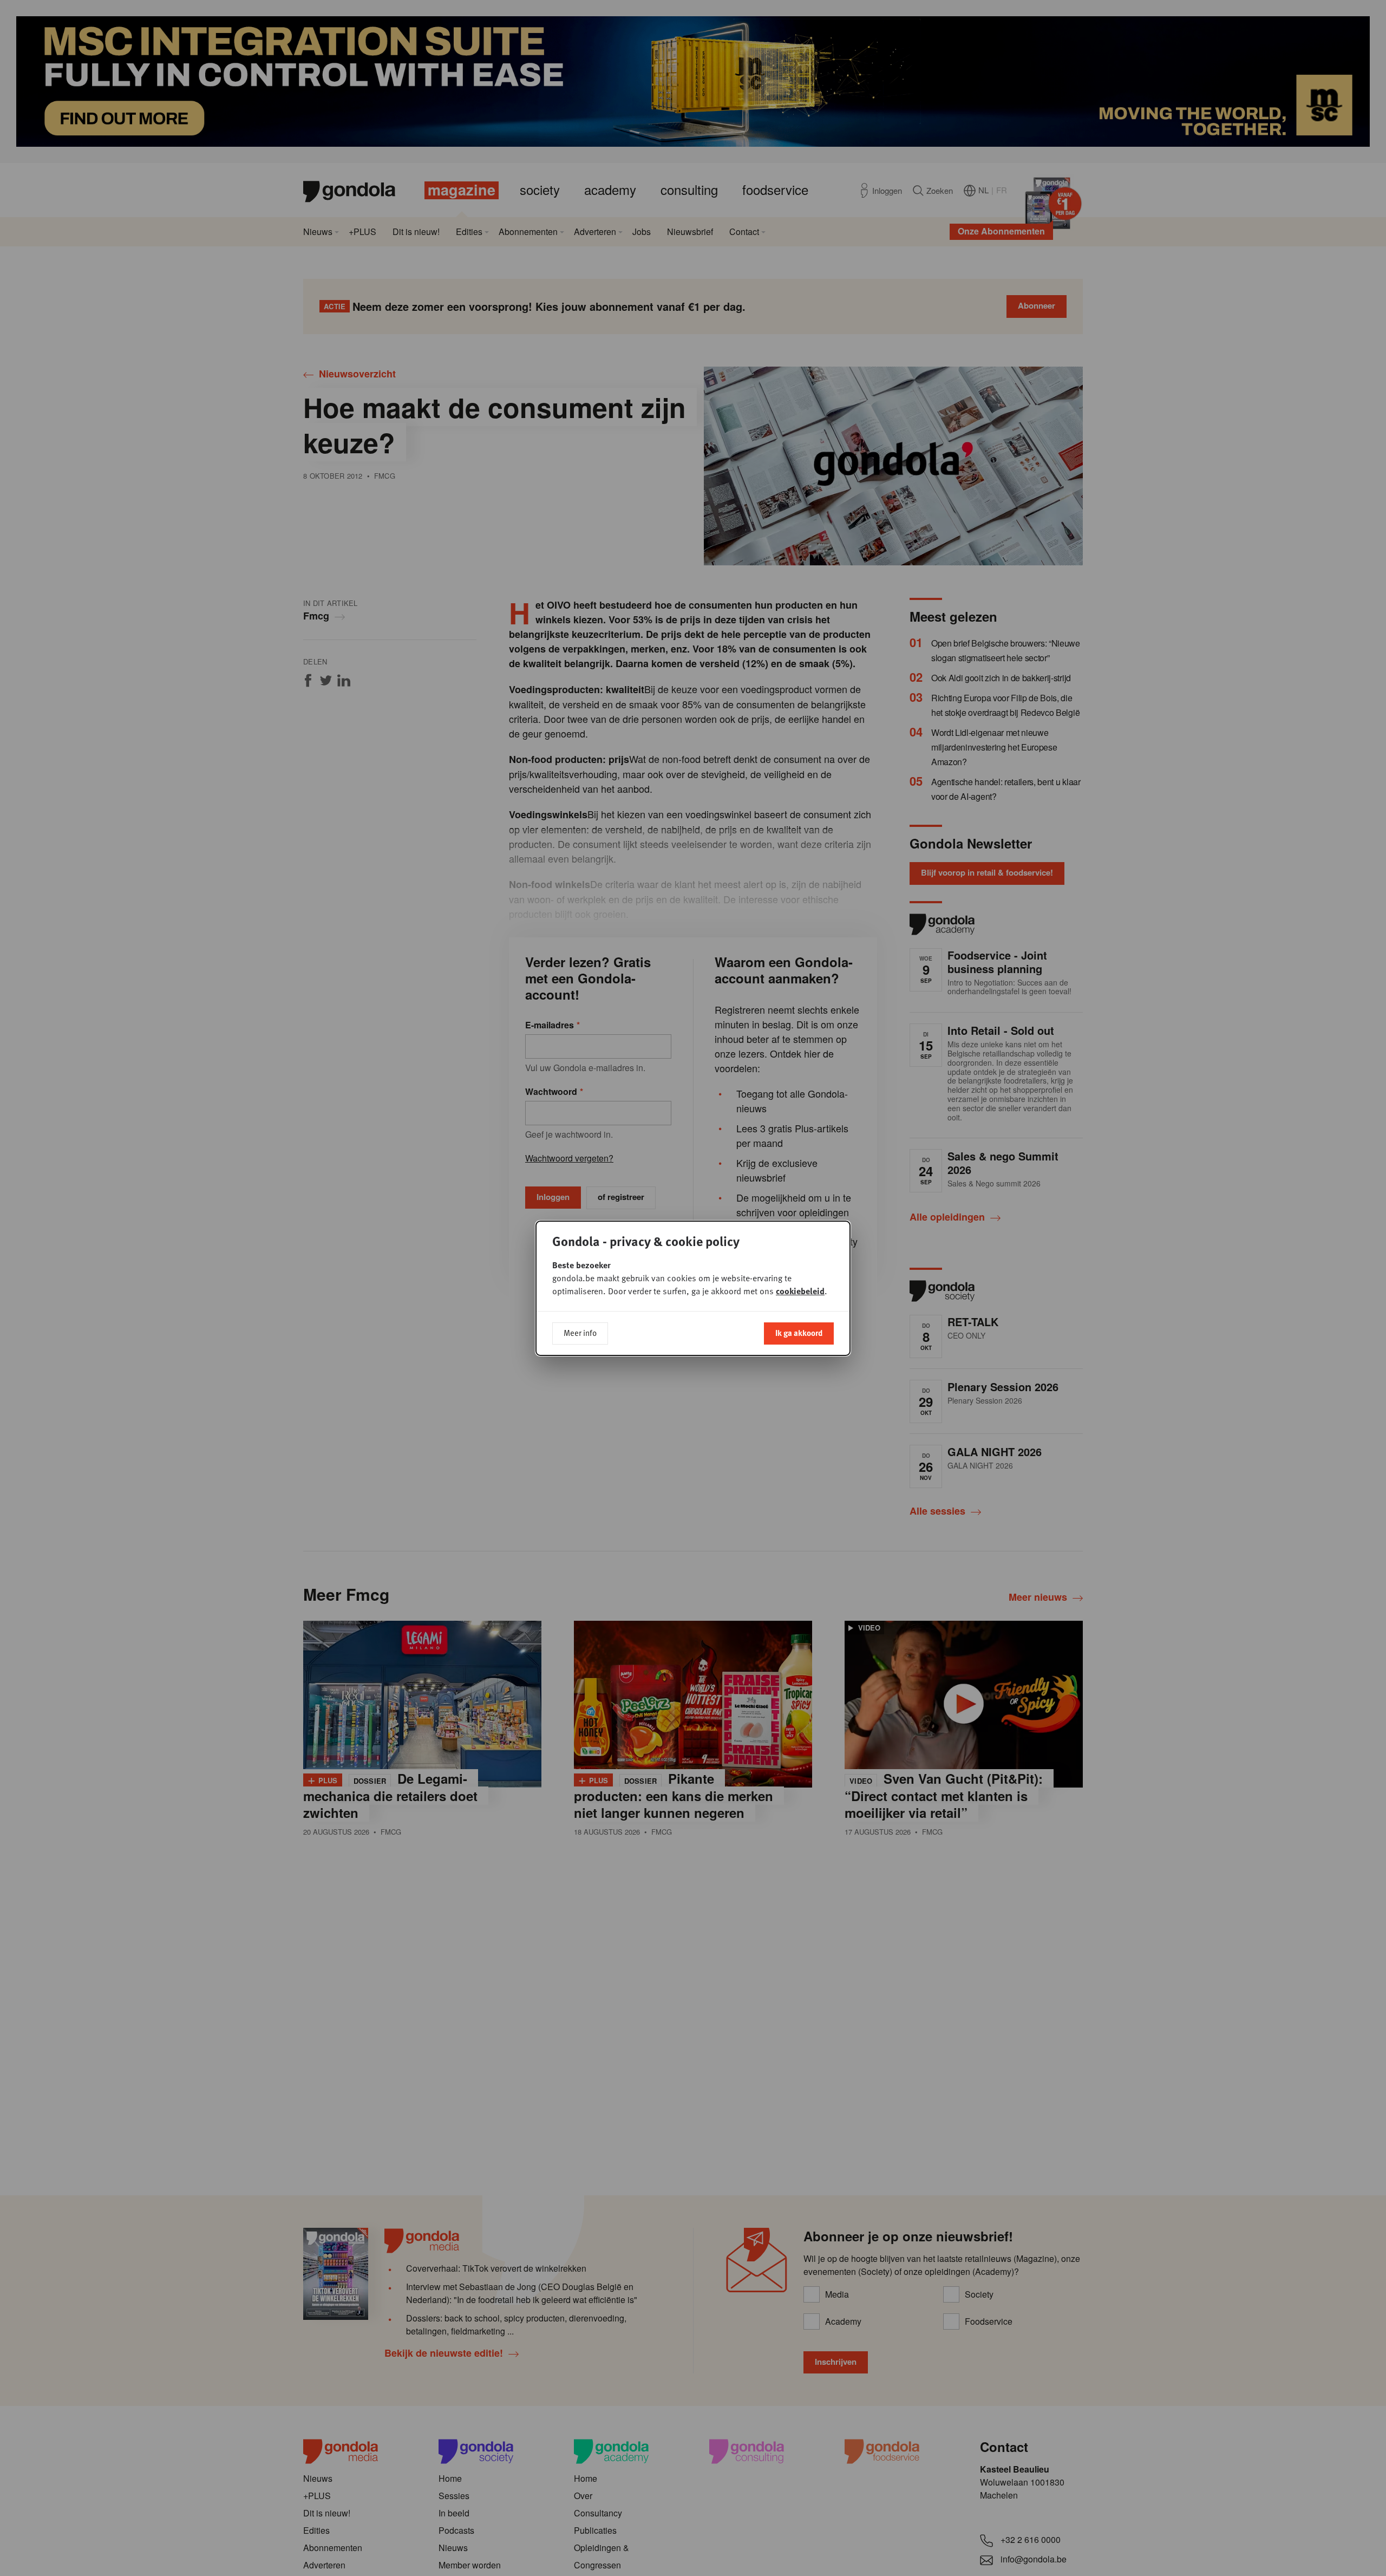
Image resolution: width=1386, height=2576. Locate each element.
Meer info (580, 1333)
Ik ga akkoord (799, 1333)
